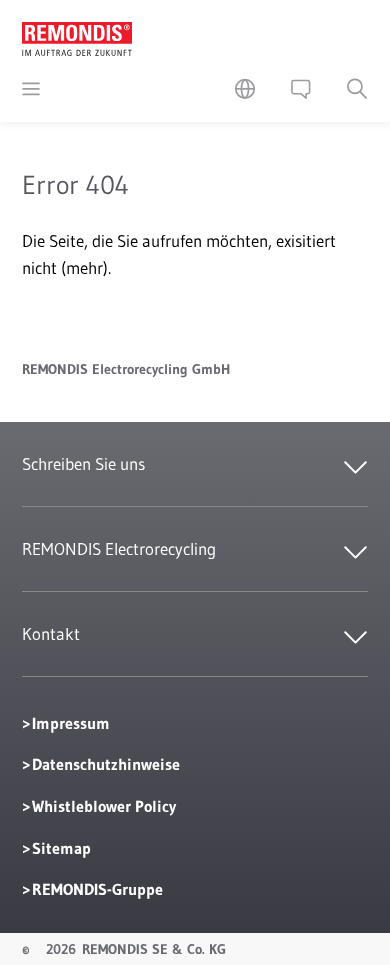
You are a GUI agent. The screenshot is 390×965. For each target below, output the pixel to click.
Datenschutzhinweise (106, 764)
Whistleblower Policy (104, 806)
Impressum (71, 723)
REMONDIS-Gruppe (97, 889)
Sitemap (61, 848)
